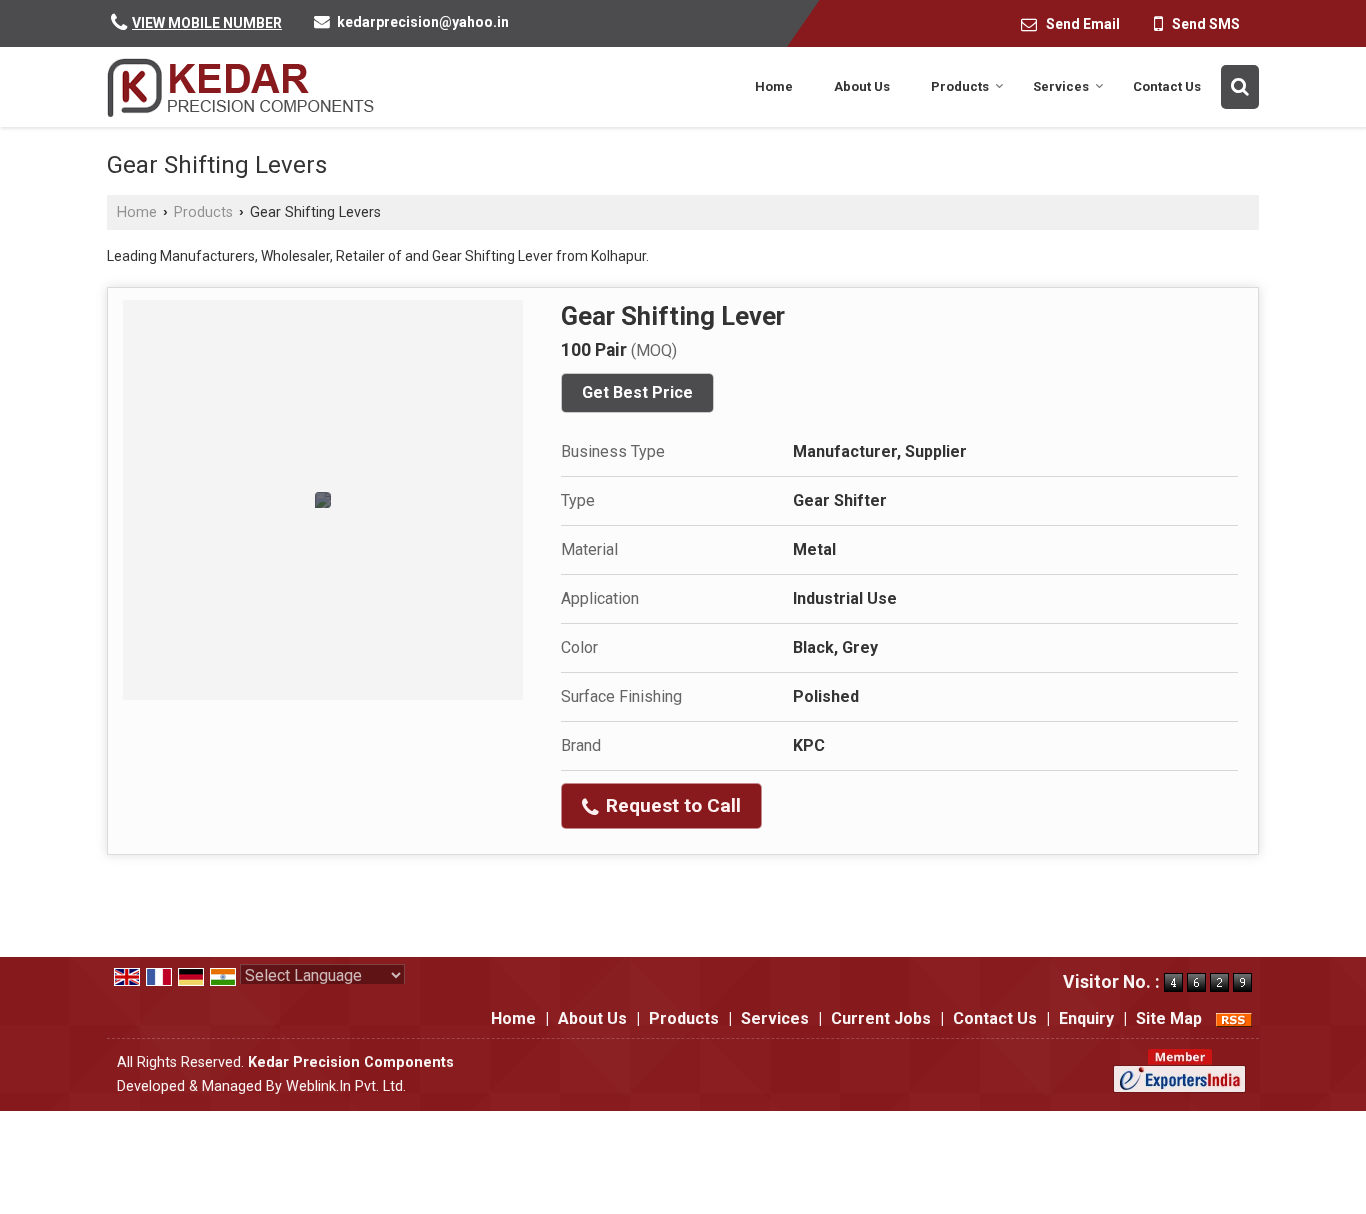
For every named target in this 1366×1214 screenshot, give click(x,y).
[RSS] (1234, 1018)
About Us (862, 86)
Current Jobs (881, 1018)
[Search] (1240, 87)
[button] (207, 23)
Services (1061, 86)
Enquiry (1086, 1018)
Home (774, 86)
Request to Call (671, 805)
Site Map (1169, 1018)
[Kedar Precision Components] (242, 87)
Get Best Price (637, 392)
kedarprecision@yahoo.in (423, 22)
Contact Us (1167, 86)
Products (960, 86)
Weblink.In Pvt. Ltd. (346, 1086)
